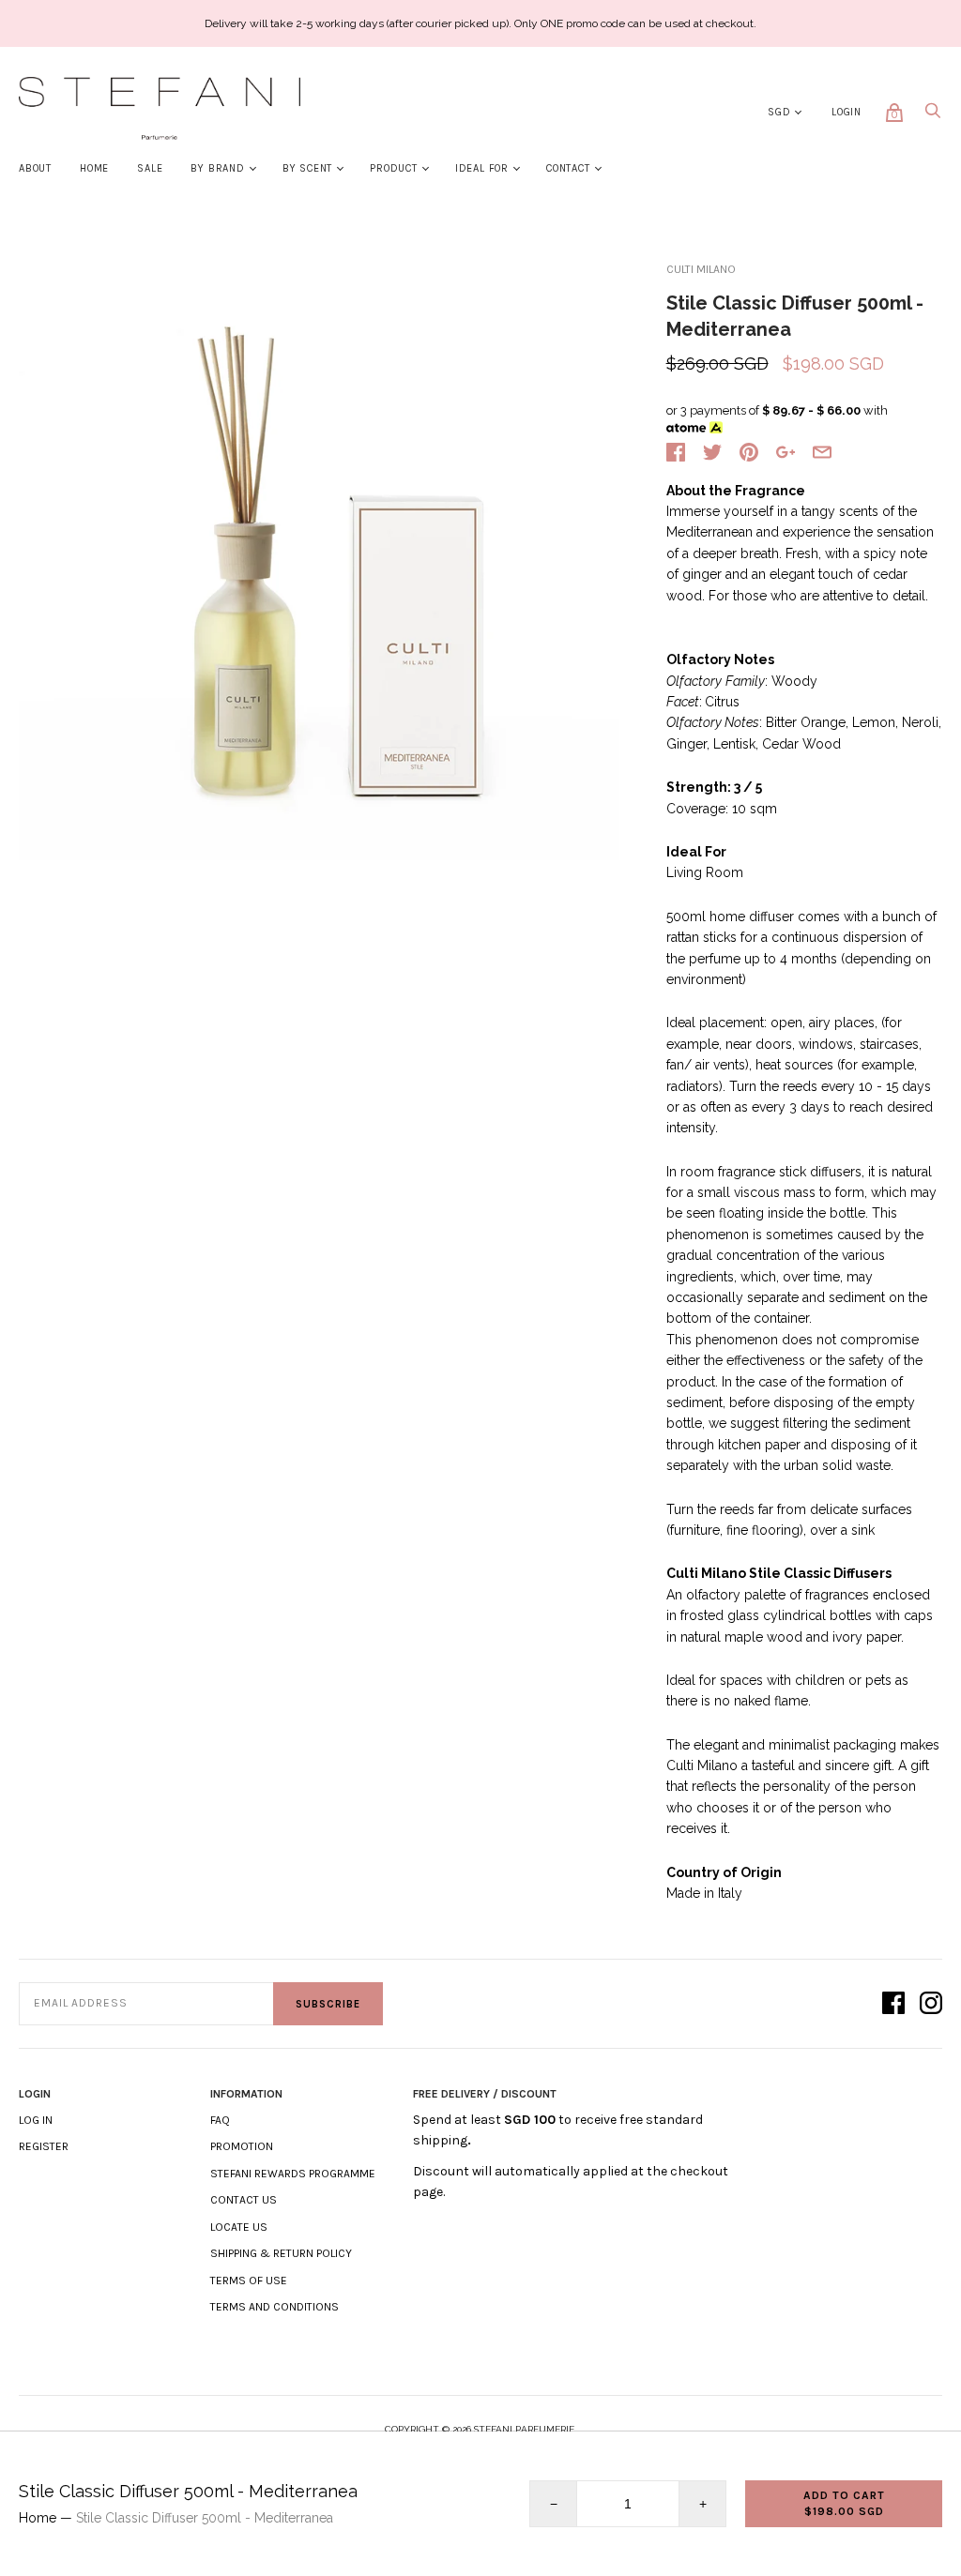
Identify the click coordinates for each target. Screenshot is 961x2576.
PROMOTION (242, 2146)
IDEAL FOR (482, 168)
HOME (94, 168)
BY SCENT (307, 168)
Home (38, 2518)
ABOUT (35, 168)
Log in (36, 2120)
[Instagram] (931, 2004)
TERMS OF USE (249, 2281)
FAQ (220, 2120)
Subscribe (328, 2004)
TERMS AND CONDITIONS (275, 2307)
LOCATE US (239, 2227)
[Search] (933, 116)
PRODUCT (394, 168)
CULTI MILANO (701, 269)
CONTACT (568, 168)
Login (847, 112)
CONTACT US (244, 2200)
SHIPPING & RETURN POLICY (281, 2253)
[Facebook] (893, 2004)
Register (44, 2146)
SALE (150, 168)
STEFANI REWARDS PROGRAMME (293, 2174)
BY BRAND (217, 168)
